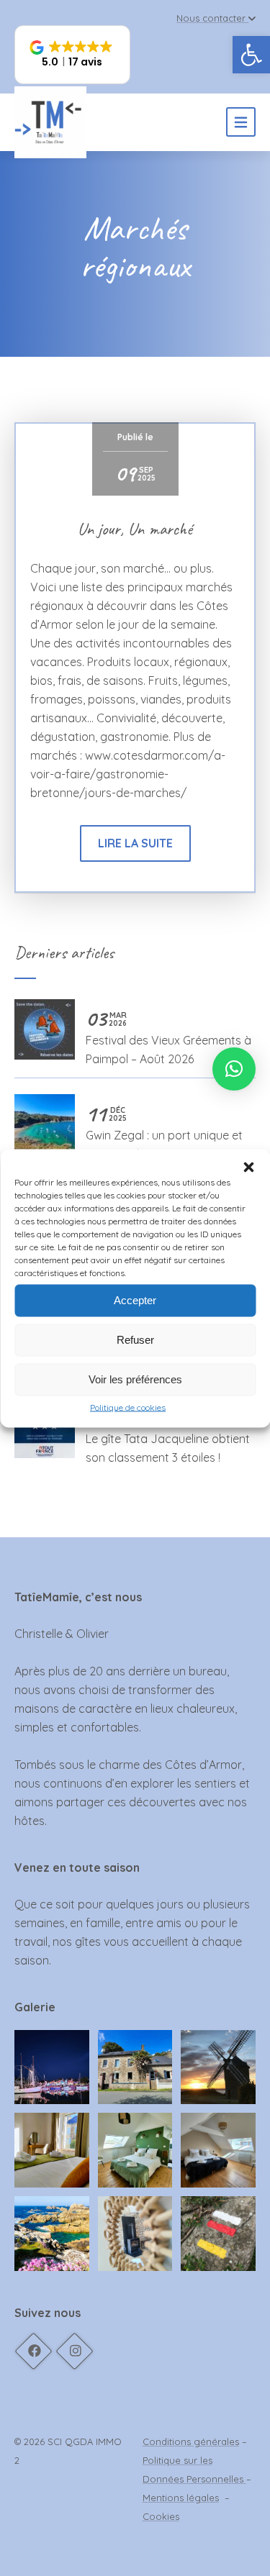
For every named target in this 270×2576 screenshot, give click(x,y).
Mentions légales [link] (181, 2498)
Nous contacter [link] (211, 18)
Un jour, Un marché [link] (135, 529)
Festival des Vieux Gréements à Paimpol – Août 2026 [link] (168, 1038)
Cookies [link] (161, 2516)
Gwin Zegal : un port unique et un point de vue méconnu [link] (164, 1133)
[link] (251, 55)
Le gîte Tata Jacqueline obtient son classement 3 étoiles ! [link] (168, 1436)
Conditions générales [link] (191, 2441)
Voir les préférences (135, 1379)
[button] (248, 1167)
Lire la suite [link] (135, 843)
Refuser (135, 1340)
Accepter (135, 1300)
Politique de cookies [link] (128, 1407)
